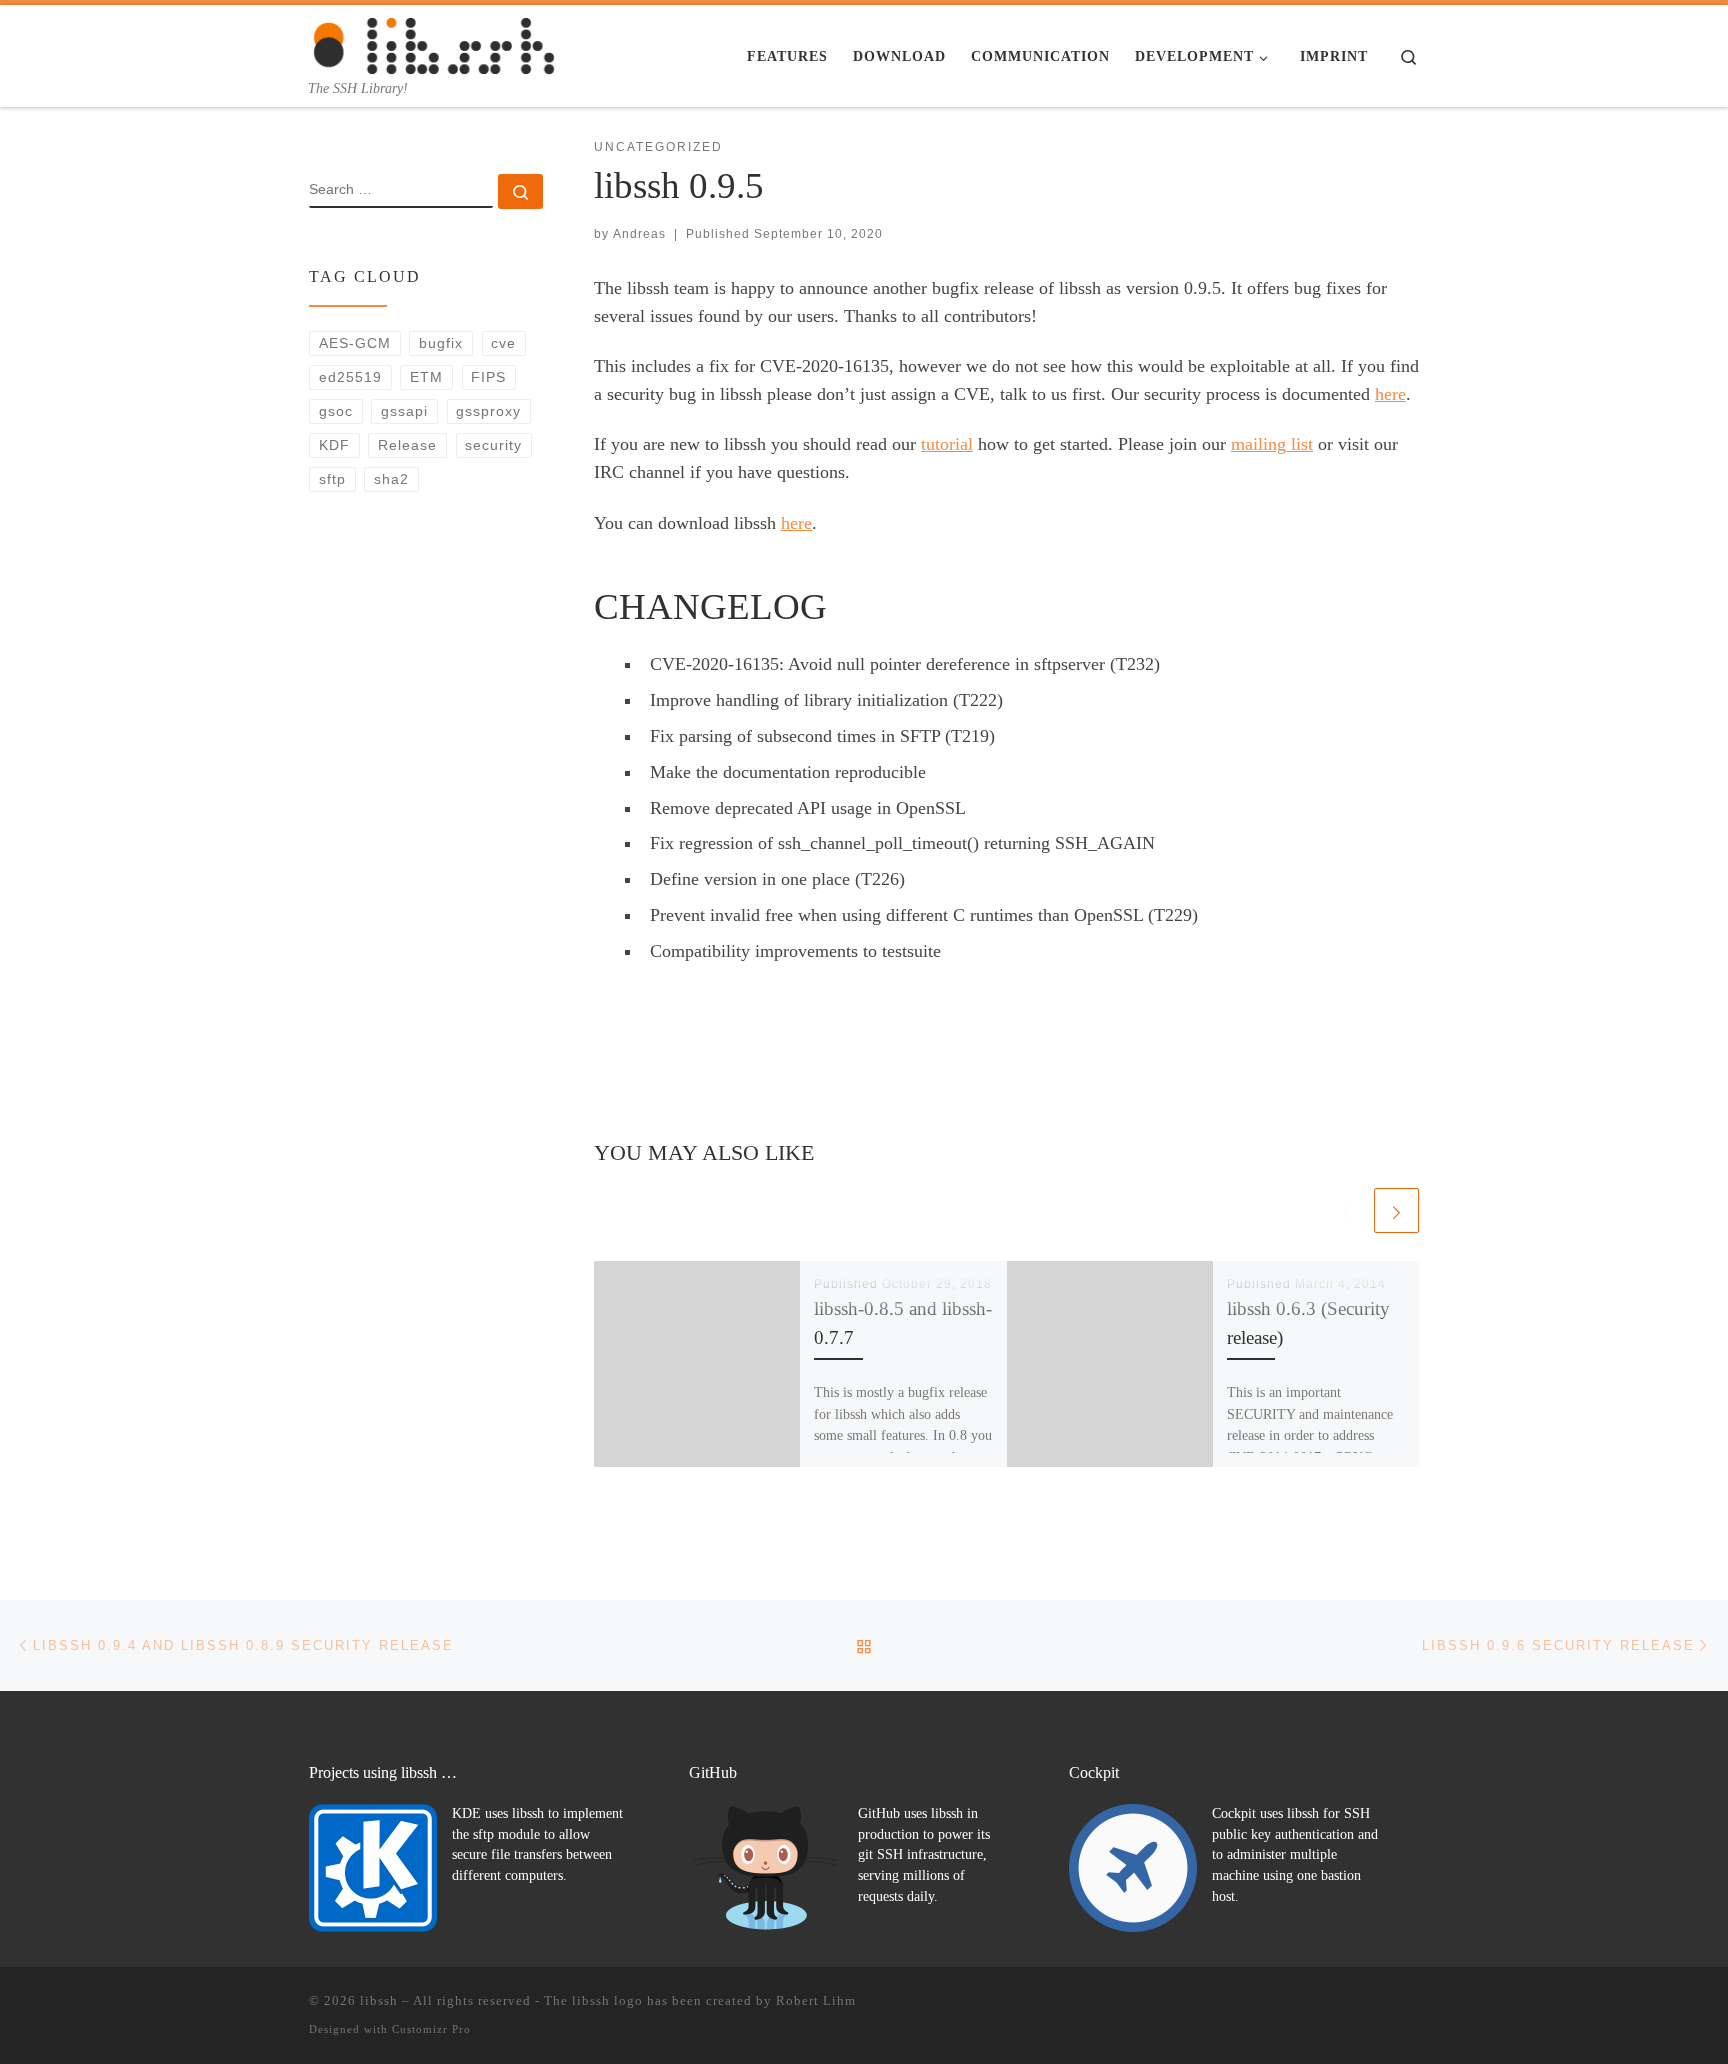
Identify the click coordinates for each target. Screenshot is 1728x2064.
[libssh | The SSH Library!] (434, 42)
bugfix (441, 343)
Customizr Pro (431, 2029)
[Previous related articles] (1347, 1210)
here (1390, 394)
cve (503, 343)
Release (407, 445)
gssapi (404, 411)
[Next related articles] (1396, 1210)
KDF (334, 445)
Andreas (639, 234)
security (493, 445)
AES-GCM (355, 343)
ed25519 (350, 377)
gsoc (336, 411)
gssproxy (488, 411)
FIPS (488, 377)
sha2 (391, 479)
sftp (332, 479)
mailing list (1272, 444)
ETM (426, 377)
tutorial (947, 444)
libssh (379, 2000)
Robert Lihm (816, 2000)
